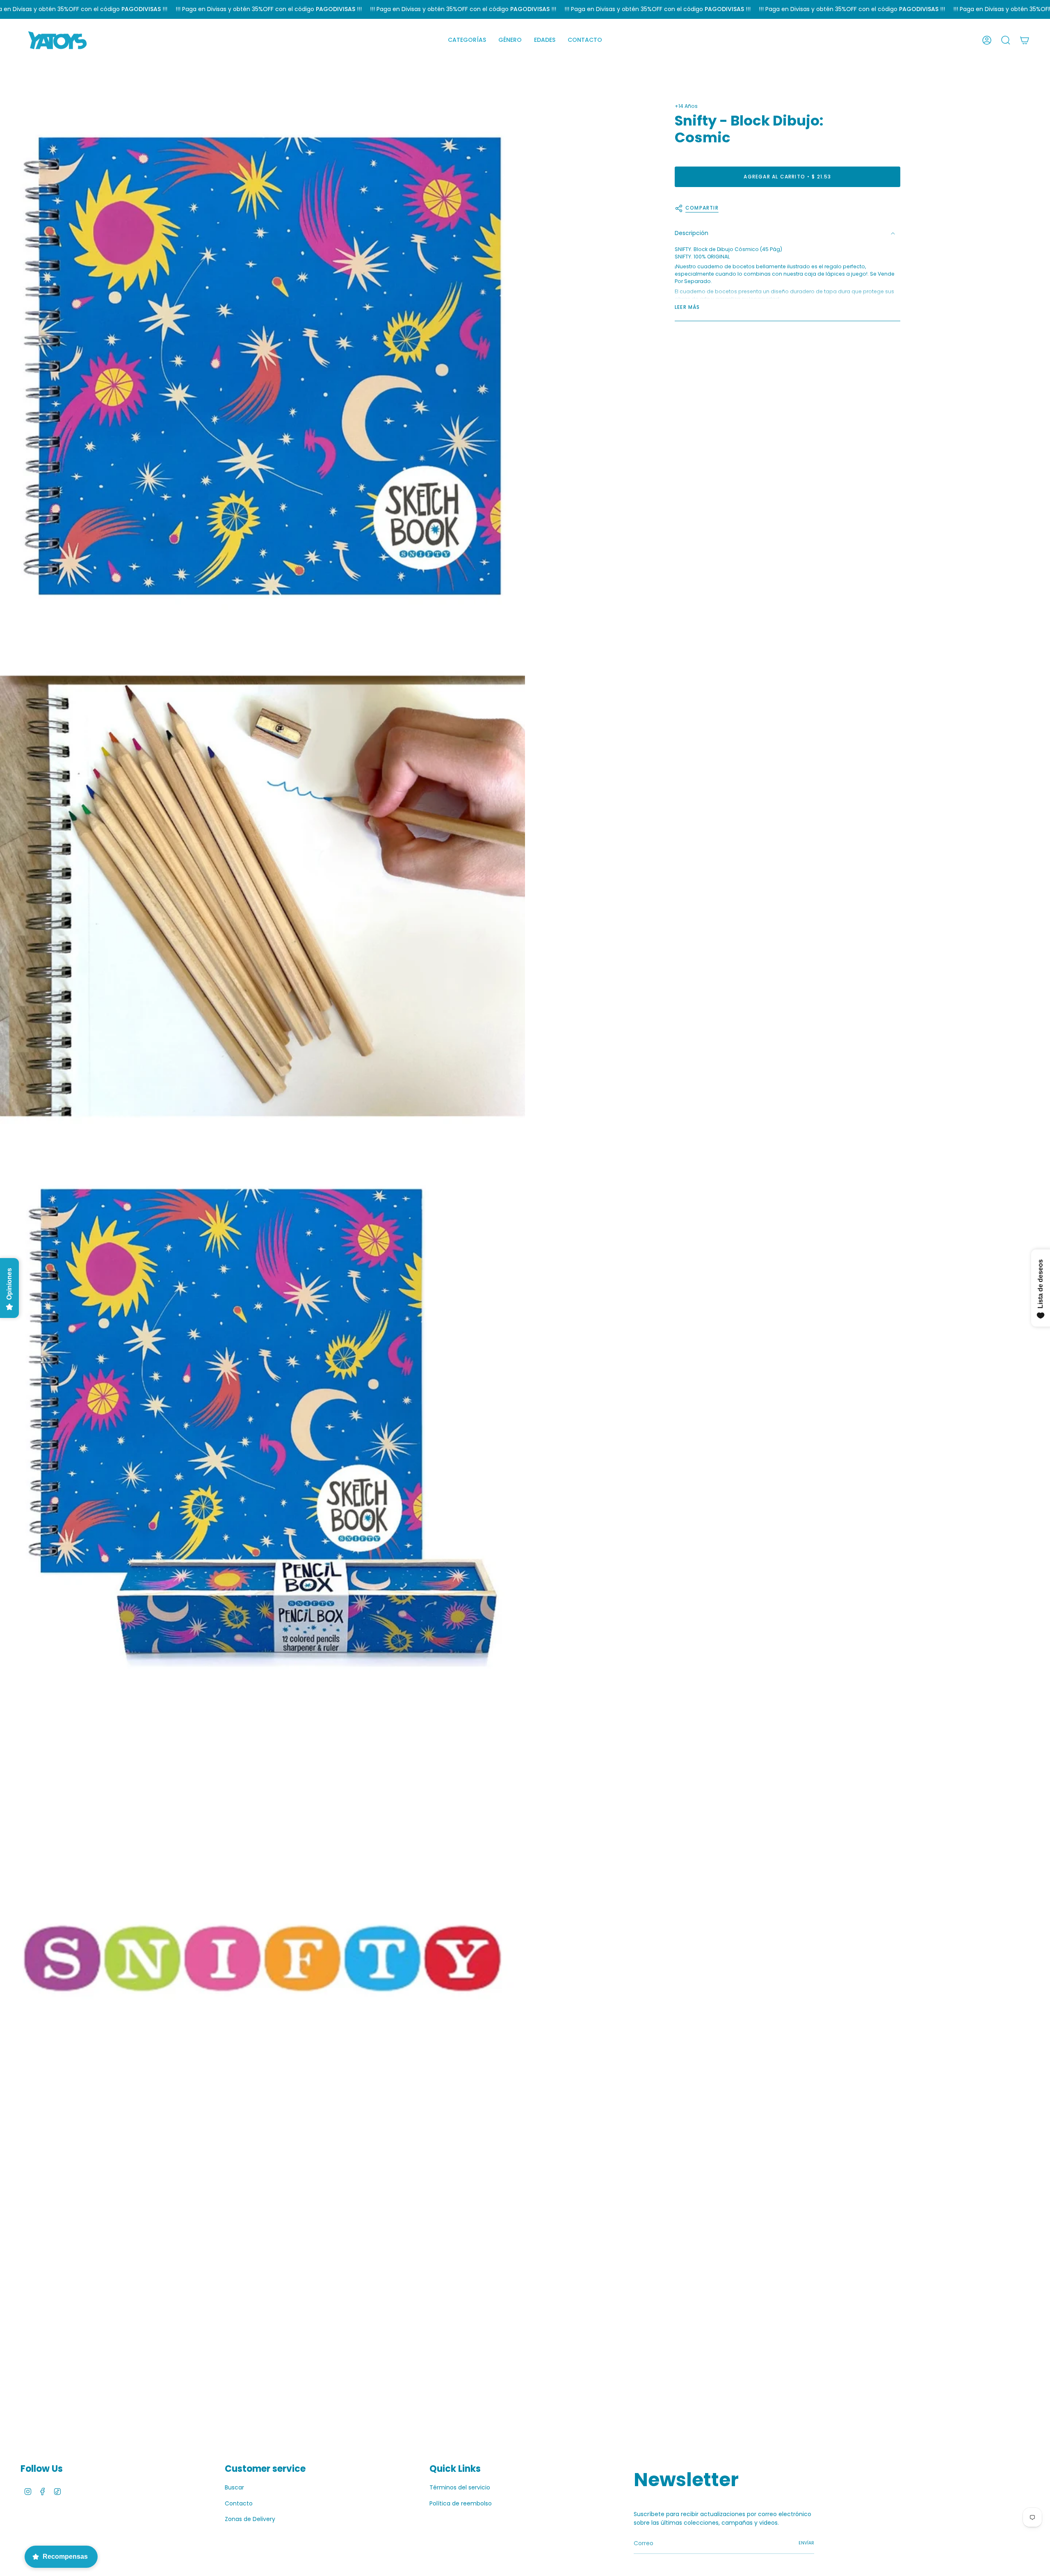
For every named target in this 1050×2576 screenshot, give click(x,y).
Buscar (234, 2487)
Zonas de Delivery (250, 2519)
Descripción (692, 233)
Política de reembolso (461, 2503)
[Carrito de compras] (1025, 40)
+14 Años (686, 106)
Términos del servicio (460, 2487)
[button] (467, 40)
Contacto (239, 2503)
